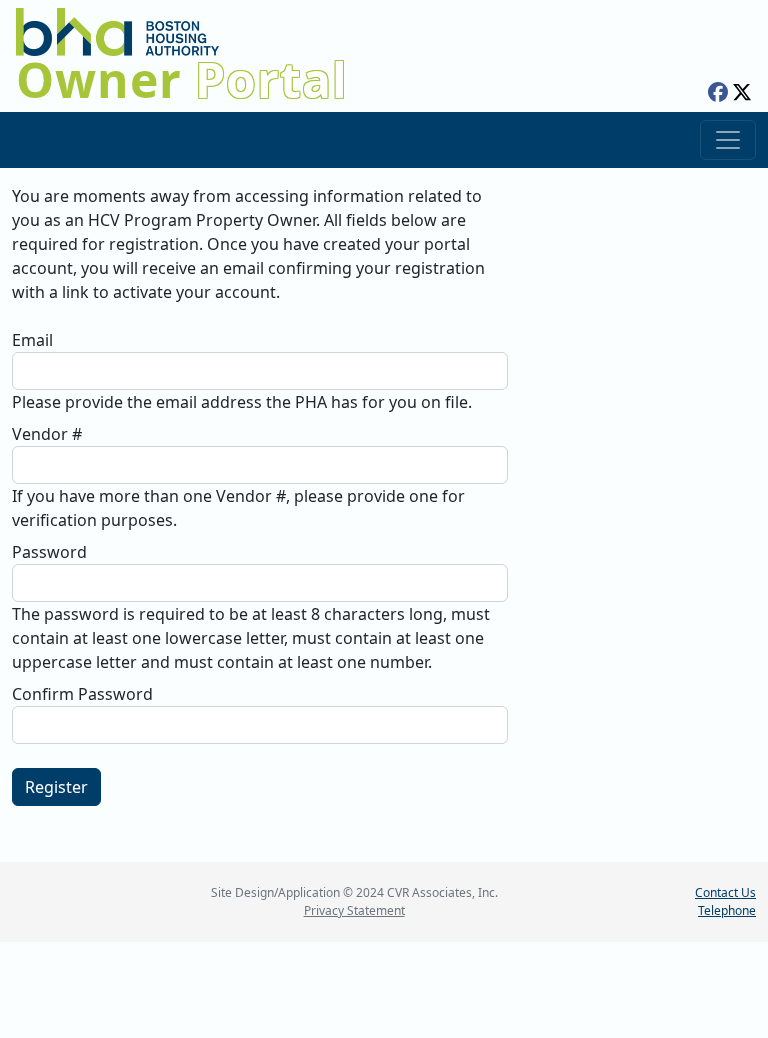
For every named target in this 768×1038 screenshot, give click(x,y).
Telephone (727, 910)
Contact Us (725, 892)
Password (49, 552)
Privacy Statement (354, 910)
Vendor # (47, 434)
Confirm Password (82, 694)
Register (56, 787)
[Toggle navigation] (728, 140)
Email (32, 340)
